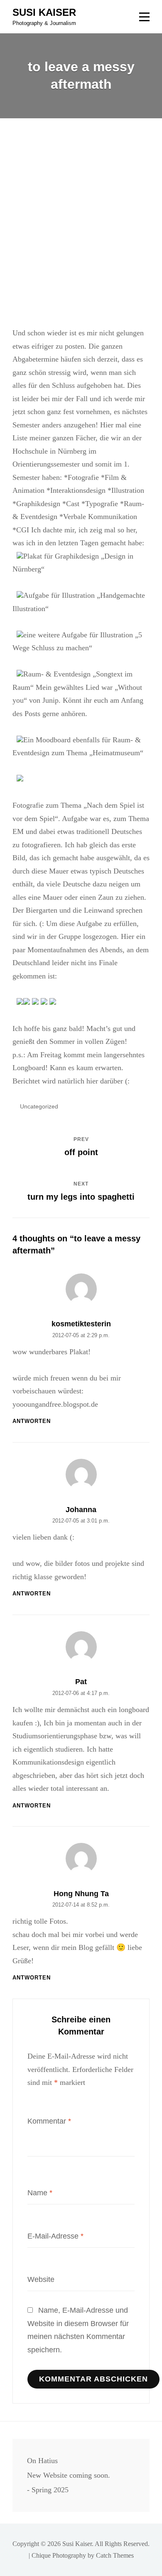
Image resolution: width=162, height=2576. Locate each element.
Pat (81, 1682)
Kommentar (49, 2121)
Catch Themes (115, 2555)
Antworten (32, 1421)
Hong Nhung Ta (81, 1894)
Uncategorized (39, 1106)
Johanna (81, 1510)
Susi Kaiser (44, 12)
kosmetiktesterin (81, 1324)
